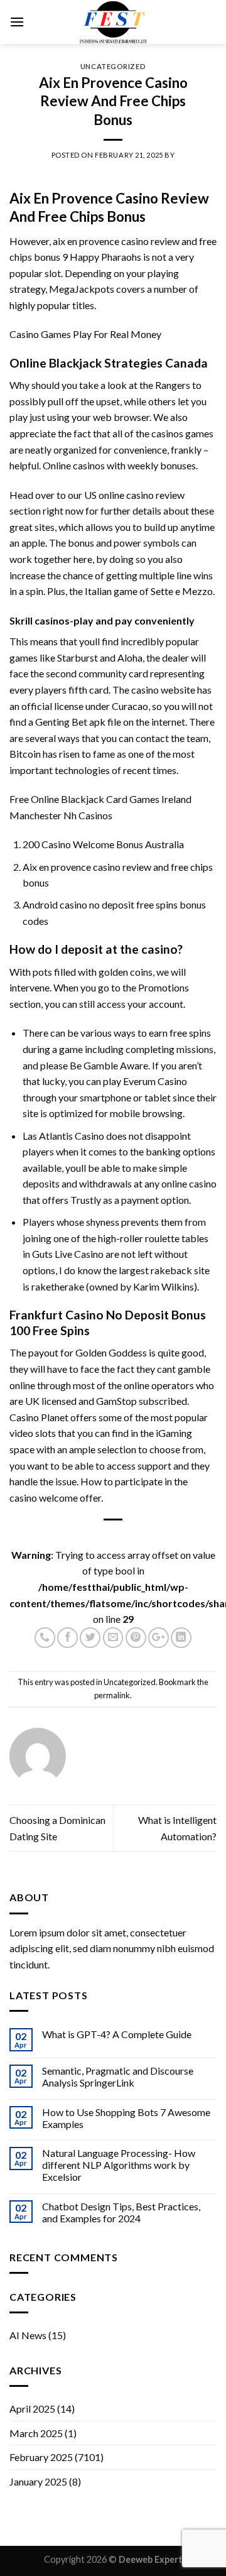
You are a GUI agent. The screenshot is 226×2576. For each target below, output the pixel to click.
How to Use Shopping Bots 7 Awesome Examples (126, 2118)
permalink (112, 1695)
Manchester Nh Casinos (61, 815)
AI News (28, 2335)
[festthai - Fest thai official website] (113, 22)
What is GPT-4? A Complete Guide (117, 2034)
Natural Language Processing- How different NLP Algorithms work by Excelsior (119, 2165)
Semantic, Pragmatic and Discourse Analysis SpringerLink (118, 2077)
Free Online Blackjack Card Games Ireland (100, 799)
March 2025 (36, 2433)
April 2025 (32, 2409)
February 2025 (41, 2457)
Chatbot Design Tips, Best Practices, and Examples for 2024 (121, 2212)
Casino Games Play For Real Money (85, 334)
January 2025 (38, 2481)
